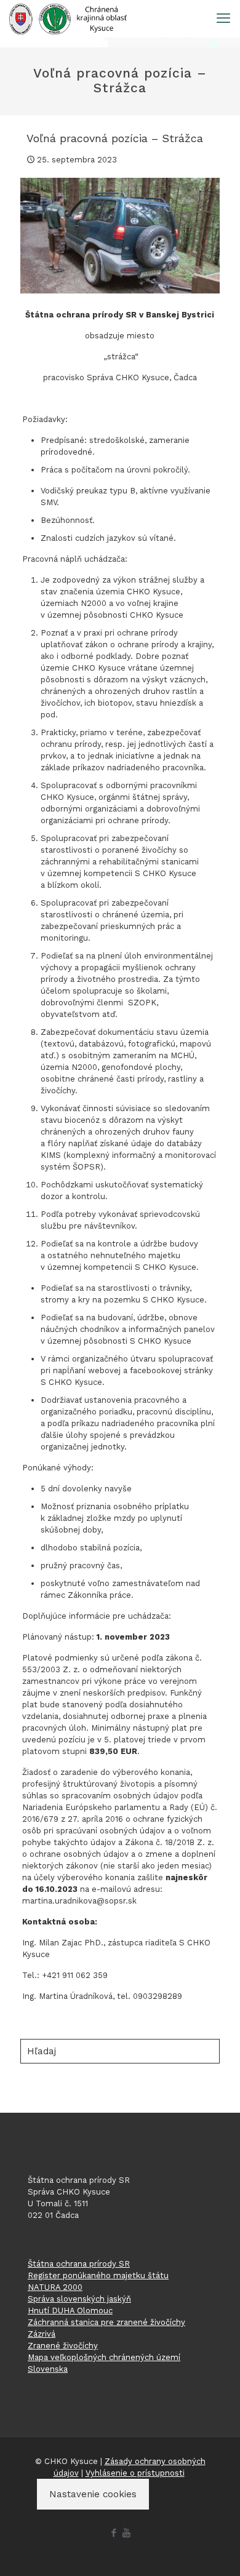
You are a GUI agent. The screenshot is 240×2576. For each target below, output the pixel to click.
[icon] (126, 2533)
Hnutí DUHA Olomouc (70, 2311)
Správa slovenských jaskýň (79, 2299)
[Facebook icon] (114, 2533)
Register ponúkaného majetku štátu (98, 2275)
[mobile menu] (223, 18)
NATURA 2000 (55, 2287)
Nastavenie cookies (93, 2494)
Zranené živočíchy (63, 2346)
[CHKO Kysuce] (68, 18)
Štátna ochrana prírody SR (79, 2264)
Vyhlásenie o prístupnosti (135, 2473)
